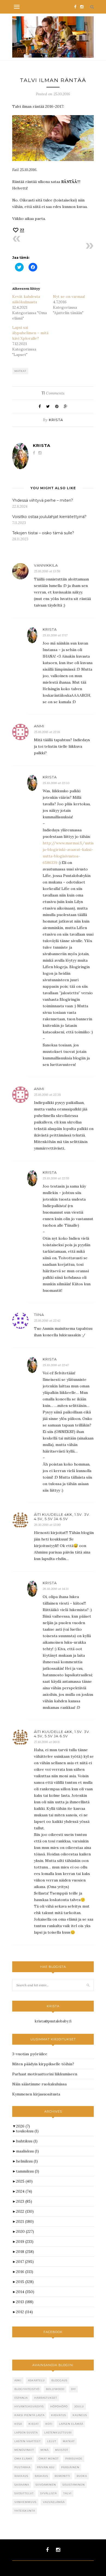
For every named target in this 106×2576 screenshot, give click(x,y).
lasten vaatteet (28, 2441)
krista (56, 420)
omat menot (49, 2459)
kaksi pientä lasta (29, 2415)
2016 (25, 2272)
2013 (25, 2302)
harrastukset (46, 2398)
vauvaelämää (54, 2502)
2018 (25, 2252)
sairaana (22, 2485)
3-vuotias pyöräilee (30, 2054)
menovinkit (24, 2450)
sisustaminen (74, 2485)
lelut (52, 2441)
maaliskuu (27, 2151)
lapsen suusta (26, 2433)
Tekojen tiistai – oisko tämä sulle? (43, 533)
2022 (25, 2211)
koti (49, 2424)
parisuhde (74, 2459)
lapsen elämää (71, 2424)
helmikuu (27, 2161)
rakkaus (21, 2476)
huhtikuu (27, 2141)
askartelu (36, 2380)
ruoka (82, 2476)
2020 (25, 2231)
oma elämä (23, 2459)
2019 (25, 2242)
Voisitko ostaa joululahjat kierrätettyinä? (49, 517)
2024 (24, 2191)
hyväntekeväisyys (29, 2406)
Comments (53, 393)
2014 (25, 2292)
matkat (20, 371)
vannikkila (46, 565)
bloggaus (59, 2380)
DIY (73, 2389)
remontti (62, 2476)
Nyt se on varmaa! (69, 296)
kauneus (80, 2415)
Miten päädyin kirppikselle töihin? (43, 2064)
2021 (25, 2221)
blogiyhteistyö (27, 2389)
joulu (79, 2406)
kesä (18, 2424)
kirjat (34, 2424)
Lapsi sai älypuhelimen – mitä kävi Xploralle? (30, 333)
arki (18, 2380)
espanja (21, 2398)
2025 (24, 2181)
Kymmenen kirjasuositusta (36, 2094)
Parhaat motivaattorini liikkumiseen (45, 2074)
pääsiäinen (70, 2467)
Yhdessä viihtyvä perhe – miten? (43, 500)
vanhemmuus (25, 2502)
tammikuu (28, 2171)
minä (45, 2450)
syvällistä (49, 2493)
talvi (67, 2493)
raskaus (41, 2476)
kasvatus (59, 2415)
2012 (24, 2312)
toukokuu (27, 2131)
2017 (25, 2262)
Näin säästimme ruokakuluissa (39, 2084)
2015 (25, 2282)
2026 (23, 2126)
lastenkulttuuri (58, 2433)
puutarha (22, 2467)
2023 (24, 2201)
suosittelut (24, 2493)
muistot (62, 2450)
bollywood (55, 2389)
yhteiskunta (25, 2511)
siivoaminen (46, 2485)
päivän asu (46, 2467)
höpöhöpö (59, 2406)
